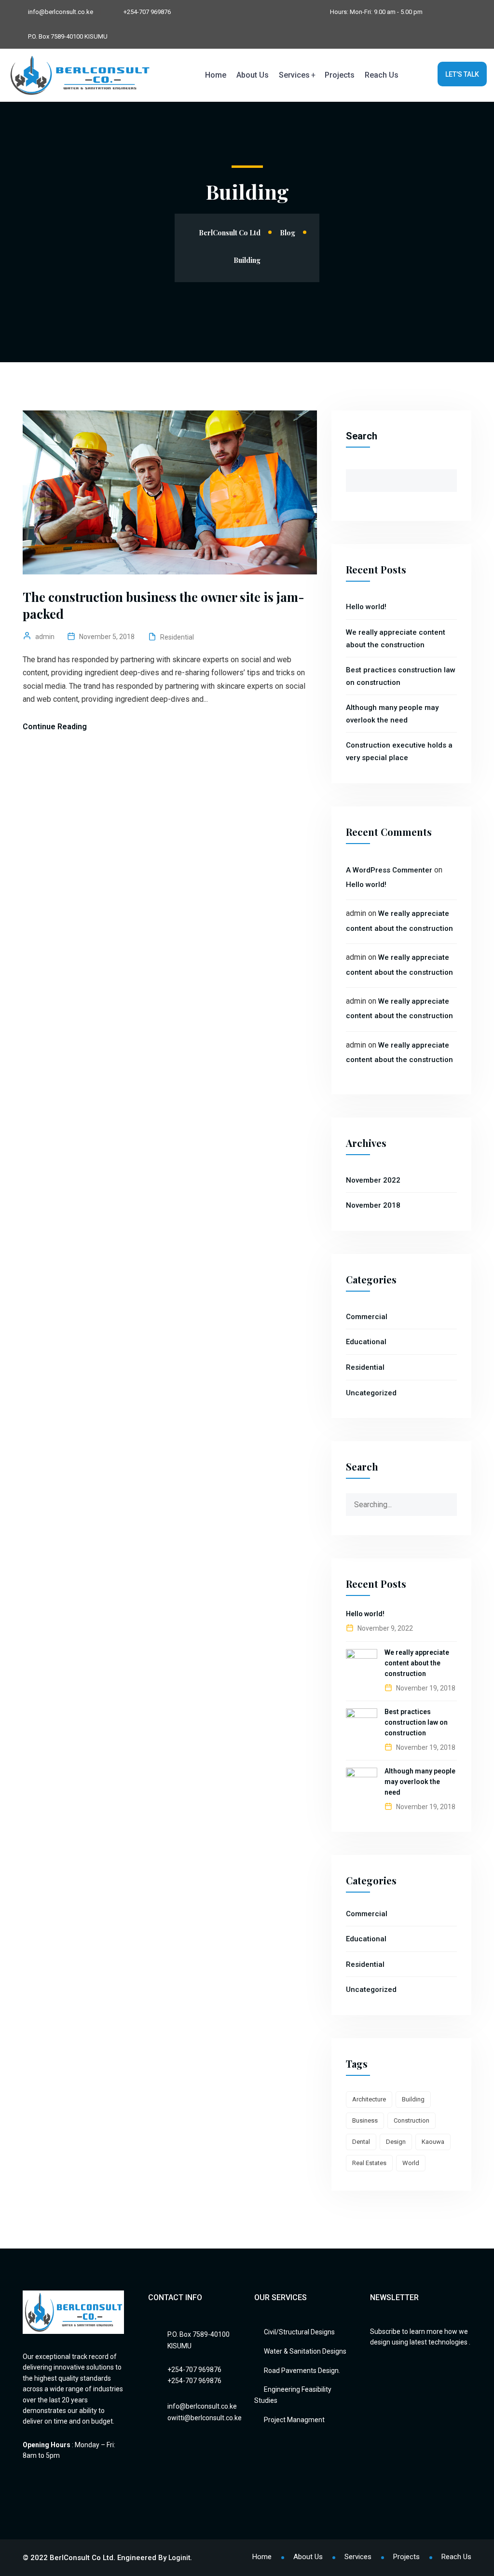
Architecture (369, 2099)
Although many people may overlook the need (420, 1782)
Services (294, 75)
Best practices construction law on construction (416, 1722)
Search (362, 436)
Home (216, 75)
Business (365, 2120)
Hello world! (366, 607)
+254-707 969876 (147, 12)
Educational (366, 1342)
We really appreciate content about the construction (417, 1663)
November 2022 (373, 1180)
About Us (253, 75)
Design (396, 2142)
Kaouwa (433, 2142)
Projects (340, 75)
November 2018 (373, 1205)
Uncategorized (371, 1393)
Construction (412, 2120)
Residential (177, 637)
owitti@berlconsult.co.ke (205, 2418)
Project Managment (294, 2420)
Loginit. (180, 2558)
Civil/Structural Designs (299, 2332)
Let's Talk (462, 74)
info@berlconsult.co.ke (61, 12)
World (411, 2163)
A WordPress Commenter (389, 870)
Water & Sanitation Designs (305, 2351)
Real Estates (369, 2163)
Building (413, 2099)
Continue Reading (55, 727)
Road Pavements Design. (302, 2371)
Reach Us (382, 75)
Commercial (367, 1317)
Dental (361, 2142)
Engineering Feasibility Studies (293, 2395)
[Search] (449, 1501)
